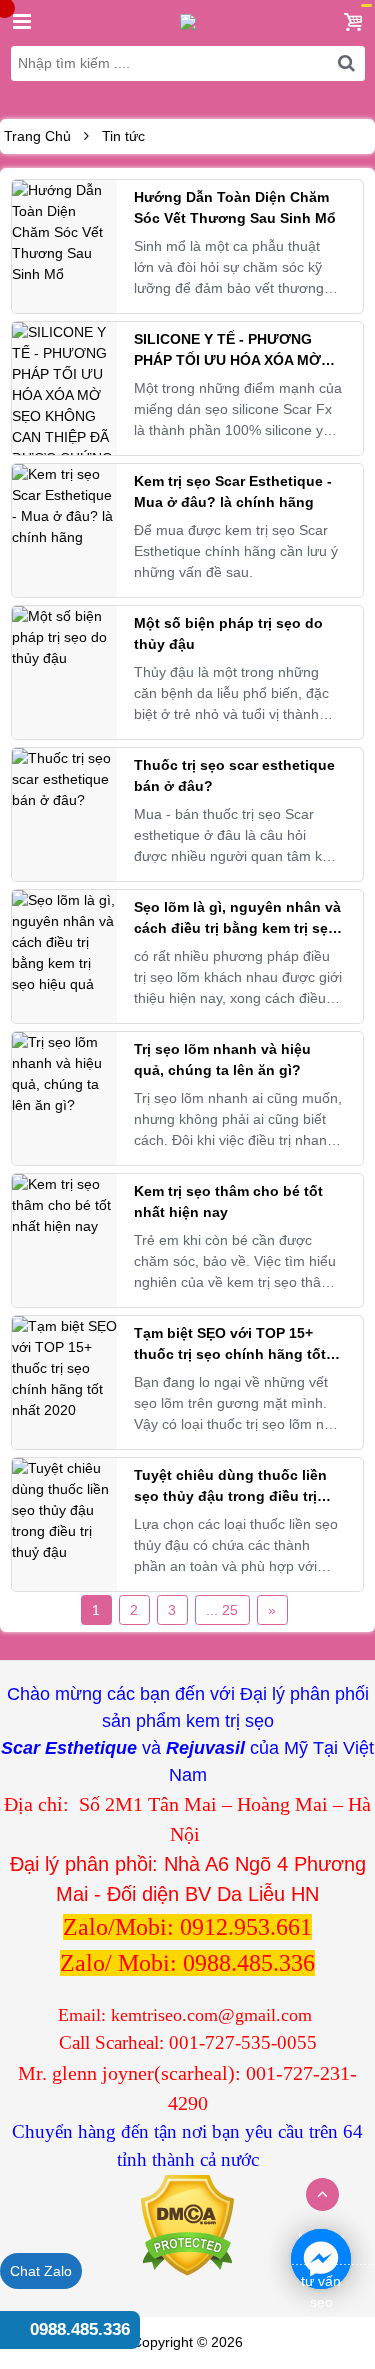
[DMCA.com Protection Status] (187, 2224)
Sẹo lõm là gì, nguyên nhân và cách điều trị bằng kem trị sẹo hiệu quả (237, 928)
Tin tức (123, 136)
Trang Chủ (37, 136)
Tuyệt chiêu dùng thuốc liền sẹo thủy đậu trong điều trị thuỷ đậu (230, 1496)
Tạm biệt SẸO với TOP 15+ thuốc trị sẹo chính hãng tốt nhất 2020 (230, 1354)
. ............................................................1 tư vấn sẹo (321, 2260)
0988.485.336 (80, 2329)
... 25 (222, 1610)
